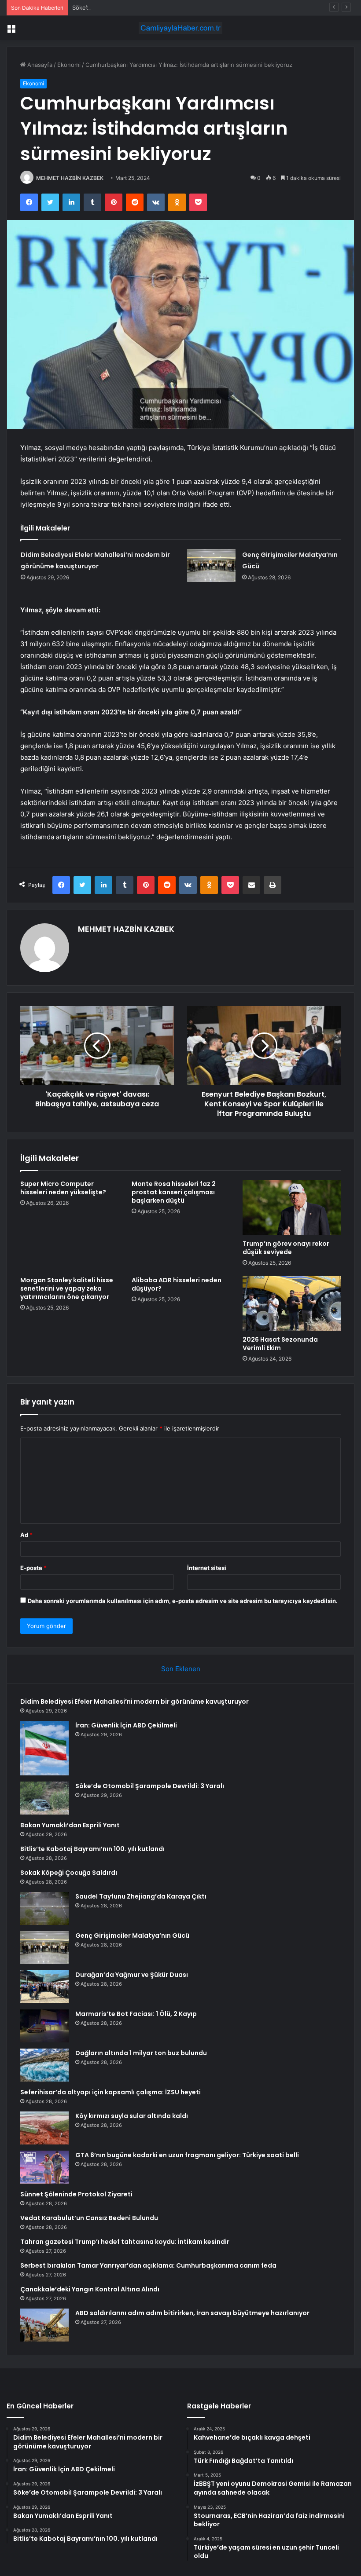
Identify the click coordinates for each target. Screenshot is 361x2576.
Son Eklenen (181, 1669)
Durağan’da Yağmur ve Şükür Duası (132, 1975)
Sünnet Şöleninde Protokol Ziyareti (76, 2194)
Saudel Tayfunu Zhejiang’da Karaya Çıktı (141, 1896)
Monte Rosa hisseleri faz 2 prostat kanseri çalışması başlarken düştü (174, 1192)
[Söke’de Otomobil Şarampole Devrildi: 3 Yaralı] (44, 1798)
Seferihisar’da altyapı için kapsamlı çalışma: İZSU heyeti (111, 2092)
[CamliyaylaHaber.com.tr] (180, 28)
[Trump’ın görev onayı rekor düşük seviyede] (292, 1207)
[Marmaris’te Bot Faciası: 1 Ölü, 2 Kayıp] (44, 2026)
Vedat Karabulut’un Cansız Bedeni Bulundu (89, 2218)
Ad (26, 1535)
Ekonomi (69, 65)
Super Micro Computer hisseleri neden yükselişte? (63, 1188)
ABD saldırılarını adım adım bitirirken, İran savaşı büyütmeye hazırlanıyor (192, 2313)
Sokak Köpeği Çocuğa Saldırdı (69, 1873)
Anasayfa (39, 65)
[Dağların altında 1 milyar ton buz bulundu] (44, 2065)
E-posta (33, 1568)
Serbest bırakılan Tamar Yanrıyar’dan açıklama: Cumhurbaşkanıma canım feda (148, 2265)
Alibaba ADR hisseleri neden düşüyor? (177, 1284)
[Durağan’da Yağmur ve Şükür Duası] (44, 1987)
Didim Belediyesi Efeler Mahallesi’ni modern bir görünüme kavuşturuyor (134, 1701)
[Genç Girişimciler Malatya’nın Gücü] (211, 565)
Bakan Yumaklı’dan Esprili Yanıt (70, 1825)
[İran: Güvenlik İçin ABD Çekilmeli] (44, 1748)
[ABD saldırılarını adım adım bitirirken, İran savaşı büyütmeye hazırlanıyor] (44, 2325)
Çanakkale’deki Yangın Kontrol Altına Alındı (90, 2289)
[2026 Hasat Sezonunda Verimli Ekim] (292, 1304)
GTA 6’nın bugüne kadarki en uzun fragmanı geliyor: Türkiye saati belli (187, 2155)
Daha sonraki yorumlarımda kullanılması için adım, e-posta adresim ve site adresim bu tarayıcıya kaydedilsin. (183, 1601)
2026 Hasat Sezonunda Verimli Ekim (280, 1344)
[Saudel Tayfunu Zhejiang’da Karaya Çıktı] (44, 1908)
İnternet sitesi (207, 1568)
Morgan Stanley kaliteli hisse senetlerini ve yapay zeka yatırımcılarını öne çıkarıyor (67, 1288)
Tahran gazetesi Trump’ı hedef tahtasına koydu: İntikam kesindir (125, 2242)
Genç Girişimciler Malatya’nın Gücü (132, 1936)
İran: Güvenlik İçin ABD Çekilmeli (126, 1725)
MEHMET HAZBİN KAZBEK (70, 178)
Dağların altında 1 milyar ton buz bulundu (141, 2053)
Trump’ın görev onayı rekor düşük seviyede (286, 1248)
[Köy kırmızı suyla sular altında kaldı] (44, 2128)
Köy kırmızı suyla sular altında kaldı (132, 2116)
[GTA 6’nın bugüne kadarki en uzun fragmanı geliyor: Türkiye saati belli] (44, 2167)
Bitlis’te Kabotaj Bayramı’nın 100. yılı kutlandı (92, 1849)
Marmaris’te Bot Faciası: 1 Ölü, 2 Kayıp (136, 2014)
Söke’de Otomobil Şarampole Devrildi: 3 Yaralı (134, 7)
